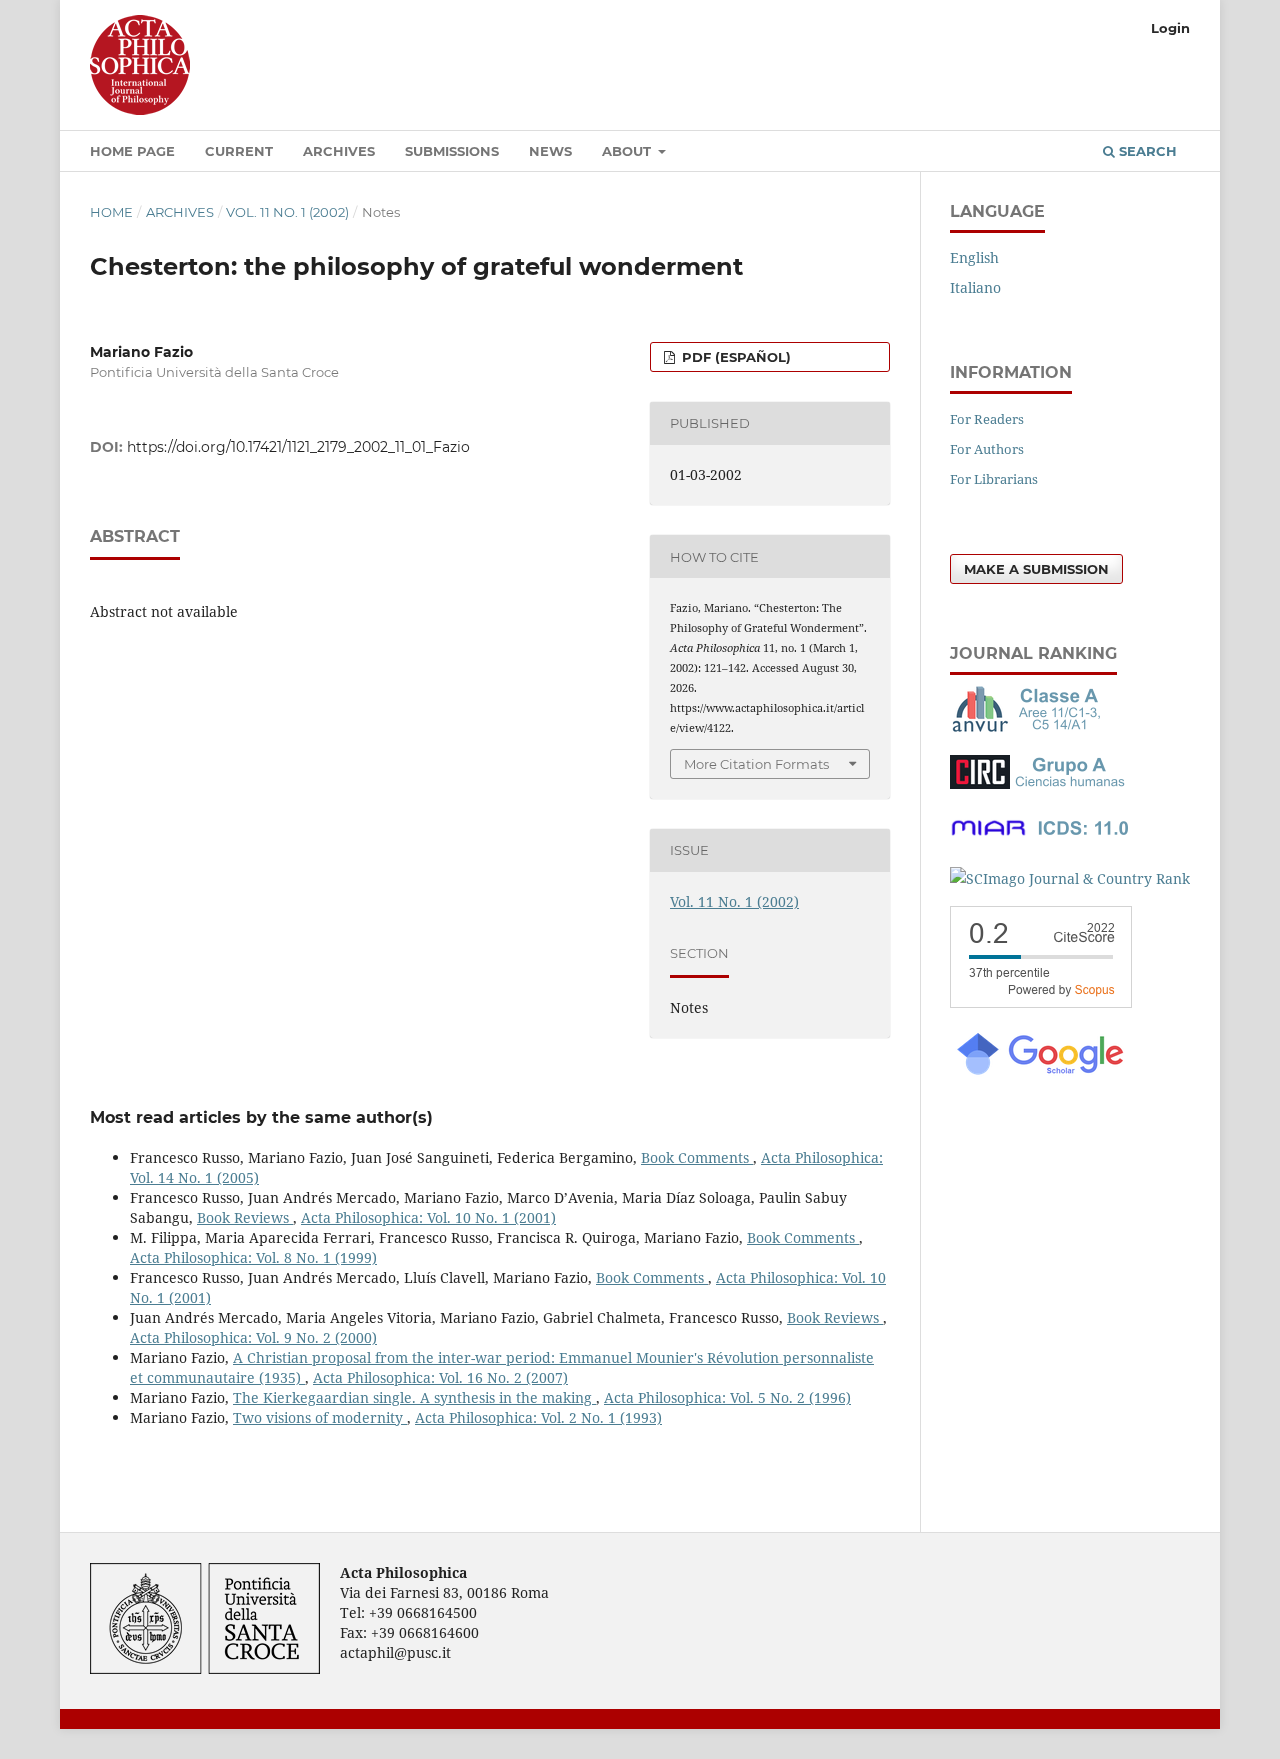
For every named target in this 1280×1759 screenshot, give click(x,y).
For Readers (987, 419)
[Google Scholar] (1039, 1072)
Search (1146, 151)
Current (239, 151)
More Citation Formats (756, 764)
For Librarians (994, 479)
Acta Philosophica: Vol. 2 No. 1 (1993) (538, 1417)
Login (1170, 28)
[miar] (1040, 839)
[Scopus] (1041, 1002)
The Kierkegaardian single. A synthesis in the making (414, 1397)
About (628, 151)
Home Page (132, 151)
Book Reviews (245, 1217)
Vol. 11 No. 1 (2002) (287, 212)
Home (111, 212)
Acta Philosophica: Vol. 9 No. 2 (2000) (253, 1337)
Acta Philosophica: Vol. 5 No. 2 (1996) (727, 1397)
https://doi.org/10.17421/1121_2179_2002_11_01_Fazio (298, 447)
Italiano (975, 287)
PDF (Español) (734, 357)
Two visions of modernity (320, 1417)
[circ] (1040, 783)
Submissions (452, 151)
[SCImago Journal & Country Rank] (1070, 878)
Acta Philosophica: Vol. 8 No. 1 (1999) (253, 1257)
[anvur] (1030, 727)
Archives (339, 151)
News (550, 151)
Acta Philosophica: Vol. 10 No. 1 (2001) (428, 1217)
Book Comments (697, 1157)
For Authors (987, 449)
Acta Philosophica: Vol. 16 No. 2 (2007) (440, 1377)
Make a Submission (1036, 569)
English (974, 257)
